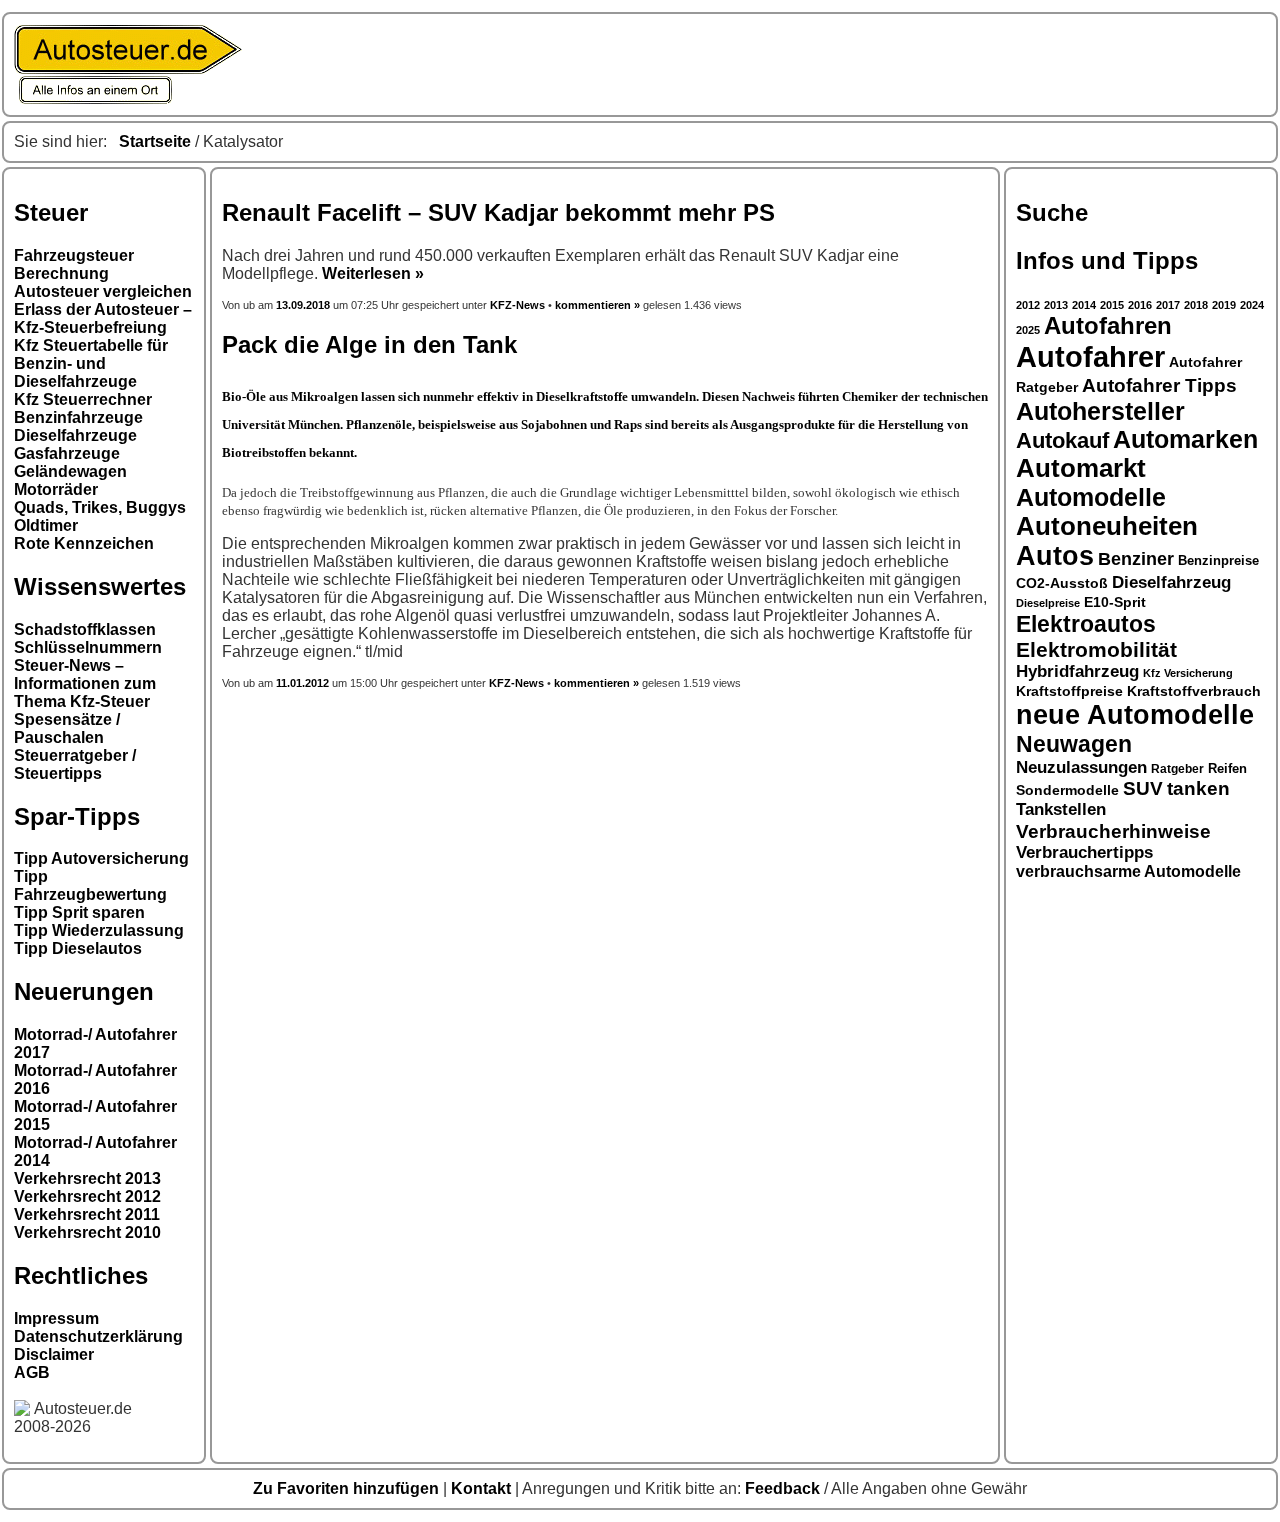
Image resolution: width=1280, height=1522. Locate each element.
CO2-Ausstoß (1062, 583)
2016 (1140, 305)
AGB (32, 1372)
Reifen (1227, 769)
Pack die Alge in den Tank (369, 344)
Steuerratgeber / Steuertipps (75, 764)
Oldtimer (46, 525)
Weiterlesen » (373, 273)
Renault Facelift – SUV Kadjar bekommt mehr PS (498, 212)
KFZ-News (517, 305)
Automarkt (1081, 468)
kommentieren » (597, 305)
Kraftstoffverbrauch (1194, 691)
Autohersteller (1100, 411)
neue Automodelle (1135, 715)
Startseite (155, 141)
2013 (1056, 305)
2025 (1028, 330)
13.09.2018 (304, 305)
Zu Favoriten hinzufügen (348, 1488)
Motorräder (56, 489)
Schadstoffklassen (85, 629)
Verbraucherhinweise (1113, 831)
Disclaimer (54, 1354)
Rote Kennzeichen (84, 543)
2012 (1028, 305)
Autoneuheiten (1107, 526)
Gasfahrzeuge (67, 453)
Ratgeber (1177, 769)
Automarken (1185, 439)
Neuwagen (1074, 744)
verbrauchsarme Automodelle (1128, 871)
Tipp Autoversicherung (101, 858)
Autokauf (1062, 440)
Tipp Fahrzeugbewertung (90, 885)
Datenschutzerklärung (98, 1336)
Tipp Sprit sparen (79, 912)
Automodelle (1091, 497)
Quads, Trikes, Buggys (100, 507)
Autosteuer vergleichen (103, 291)
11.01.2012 (302, 683)
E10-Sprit (1115, 602)
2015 (1112, 305)
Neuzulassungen (1081, 767)
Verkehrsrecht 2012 (87, 1196)
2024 (1252, 305)
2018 (1196, 305)
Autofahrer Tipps (1159, 385)
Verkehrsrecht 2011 (87, 1214)
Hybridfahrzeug (1077, 671)
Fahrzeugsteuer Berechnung (74, 264)
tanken (1198, 788)
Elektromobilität (1096, 649)
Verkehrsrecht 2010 (87, 1232)
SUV (1143, 788)
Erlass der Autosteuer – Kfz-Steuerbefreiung (103, 318)
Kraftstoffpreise (1069, 691)
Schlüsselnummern (88, 647)
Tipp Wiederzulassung (99, 930)
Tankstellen (1061, 809)
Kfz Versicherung (1188, 673)
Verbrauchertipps (1084, 852)
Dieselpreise (1048, 603)
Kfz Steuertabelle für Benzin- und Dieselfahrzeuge (91, 363)
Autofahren (1108, 326)
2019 (1224, 305)
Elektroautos (1086, 624)
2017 (1168, 305)
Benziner (1136, 559)
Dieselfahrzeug (1171, 582)
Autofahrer (1090, 356)
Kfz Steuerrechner (83, 399)
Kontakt (483, 1488)
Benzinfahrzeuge (78, 417)
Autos (1055, 556)
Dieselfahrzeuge (75, 435)
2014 (1084, 305)
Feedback (784, 1488)
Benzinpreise (1218, 561)
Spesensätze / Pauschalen (67, 728)
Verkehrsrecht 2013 (87, 1178)
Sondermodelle (1067, 790)
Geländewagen (70, 471)
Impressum (56, 1318)
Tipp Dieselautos (78, 948)
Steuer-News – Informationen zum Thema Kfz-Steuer (85, 683)
